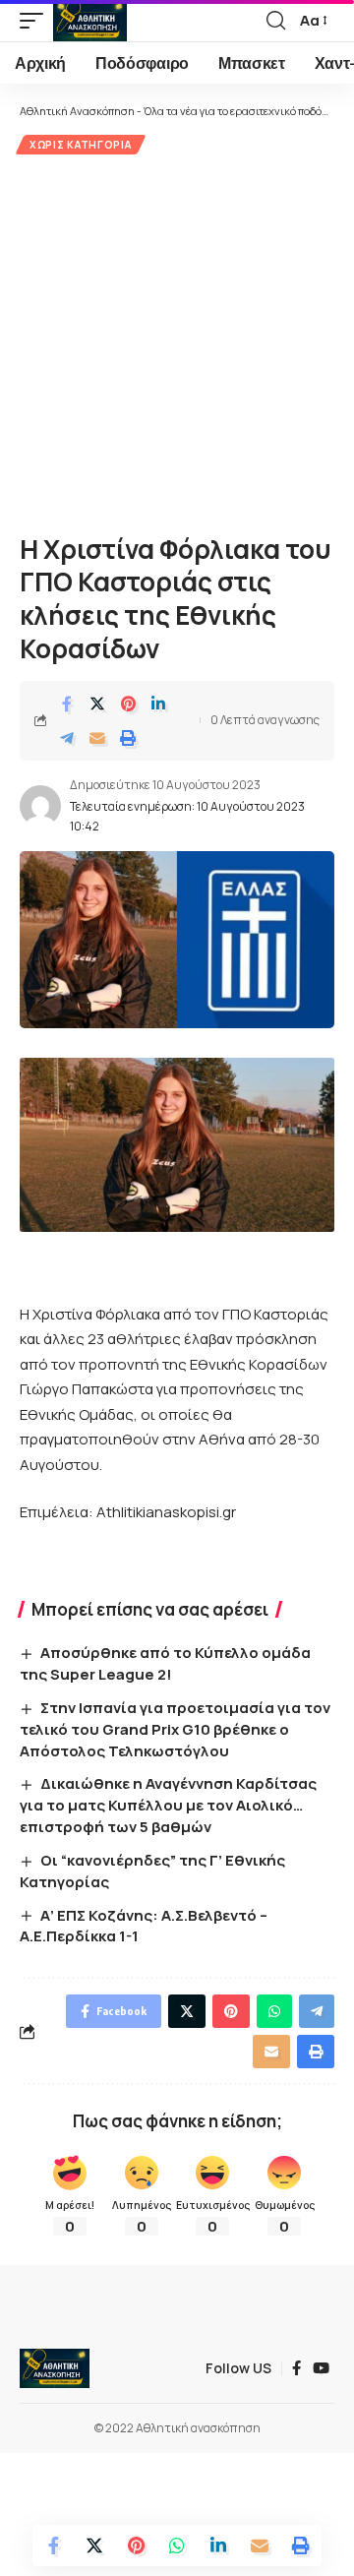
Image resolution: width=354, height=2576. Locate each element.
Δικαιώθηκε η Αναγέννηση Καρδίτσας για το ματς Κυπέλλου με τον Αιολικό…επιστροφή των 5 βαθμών (168, 1805)
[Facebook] (296, 2368)
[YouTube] (321, 2368)
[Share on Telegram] (67, 738)
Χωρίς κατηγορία (81, 145)
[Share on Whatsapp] (177, 2545)
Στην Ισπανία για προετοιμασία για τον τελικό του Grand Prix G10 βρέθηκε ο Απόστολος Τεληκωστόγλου (175, 1729)
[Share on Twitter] (97, 704)
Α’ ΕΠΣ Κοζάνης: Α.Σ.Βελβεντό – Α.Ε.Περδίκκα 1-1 (144, 1926)
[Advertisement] (177, 341)
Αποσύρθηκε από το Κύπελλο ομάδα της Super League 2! (165, 1663)
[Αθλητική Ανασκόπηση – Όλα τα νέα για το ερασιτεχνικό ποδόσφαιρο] (55, 2368)
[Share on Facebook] (67, 704)
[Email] (97, 738)
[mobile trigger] (36, 21)
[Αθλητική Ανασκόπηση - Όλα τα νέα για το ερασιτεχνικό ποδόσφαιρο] (90, 21)
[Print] (128, 738)
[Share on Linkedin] (158, 704)
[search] (276, 21)
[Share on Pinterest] (128, 704)
